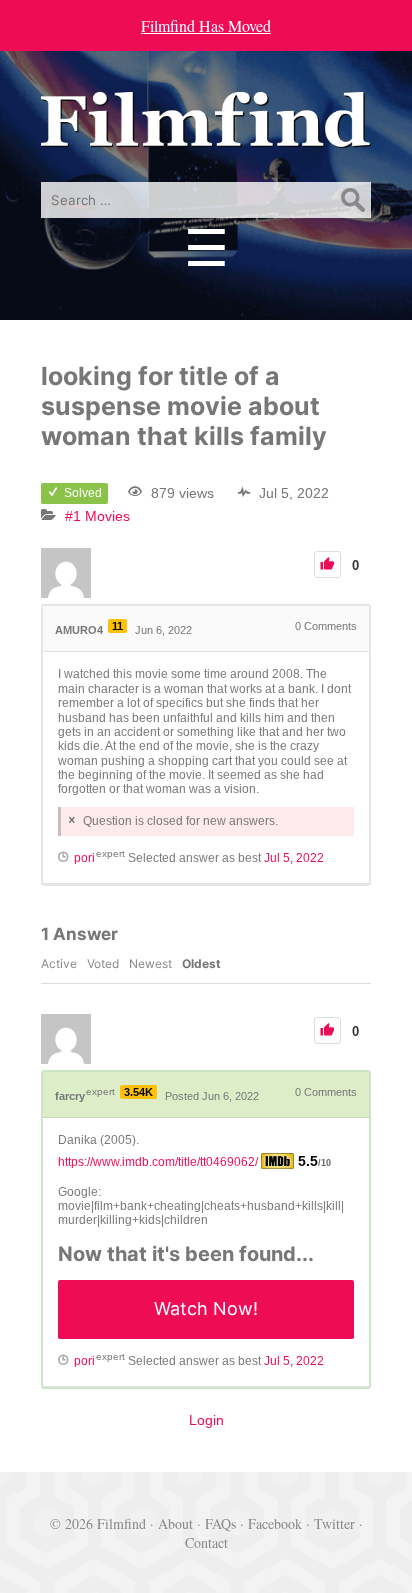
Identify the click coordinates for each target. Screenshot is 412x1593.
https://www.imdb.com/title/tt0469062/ (158, 1162)
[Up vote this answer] (327, 1030)
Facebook (275, 1523)
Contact (206, 1542)
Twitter (334, 1523)
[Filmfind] (206, 132)
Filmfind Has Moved (206, 25)
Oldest (201, 963)
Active (59, 963)
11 (117, 626)
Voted (103, 963)
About (175, 1523)
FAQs (220, 1523)
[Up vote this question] (327, 564)
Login (206, 1420)
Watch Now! (206, 1308)
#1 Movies (97, 516)
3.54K (138, 1092)
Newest (150, 963)
